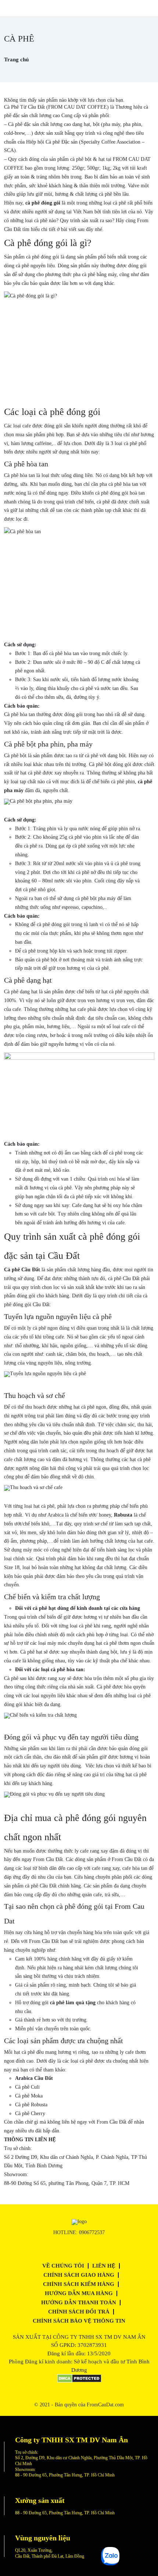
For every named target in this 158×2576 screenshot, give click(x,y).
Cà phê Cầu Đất (22, 1270)
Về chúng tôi (63, 2266)
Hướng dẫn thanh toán (79, 2302)
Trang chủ (16, 59)
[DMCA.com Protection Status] (79, 2381)
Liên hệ (104, 2266)
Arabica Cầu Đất (34, 2078)
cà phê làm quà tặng (73, 2003)
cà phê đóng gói (43, 203)
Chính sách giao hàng (79, 2275)
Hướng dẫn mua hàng (79, 2293)
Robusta (123, 1515)
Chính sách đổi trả (79, 2312)
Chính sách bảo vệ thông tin (79, 2321)
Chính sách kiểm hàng (79, 2284)
